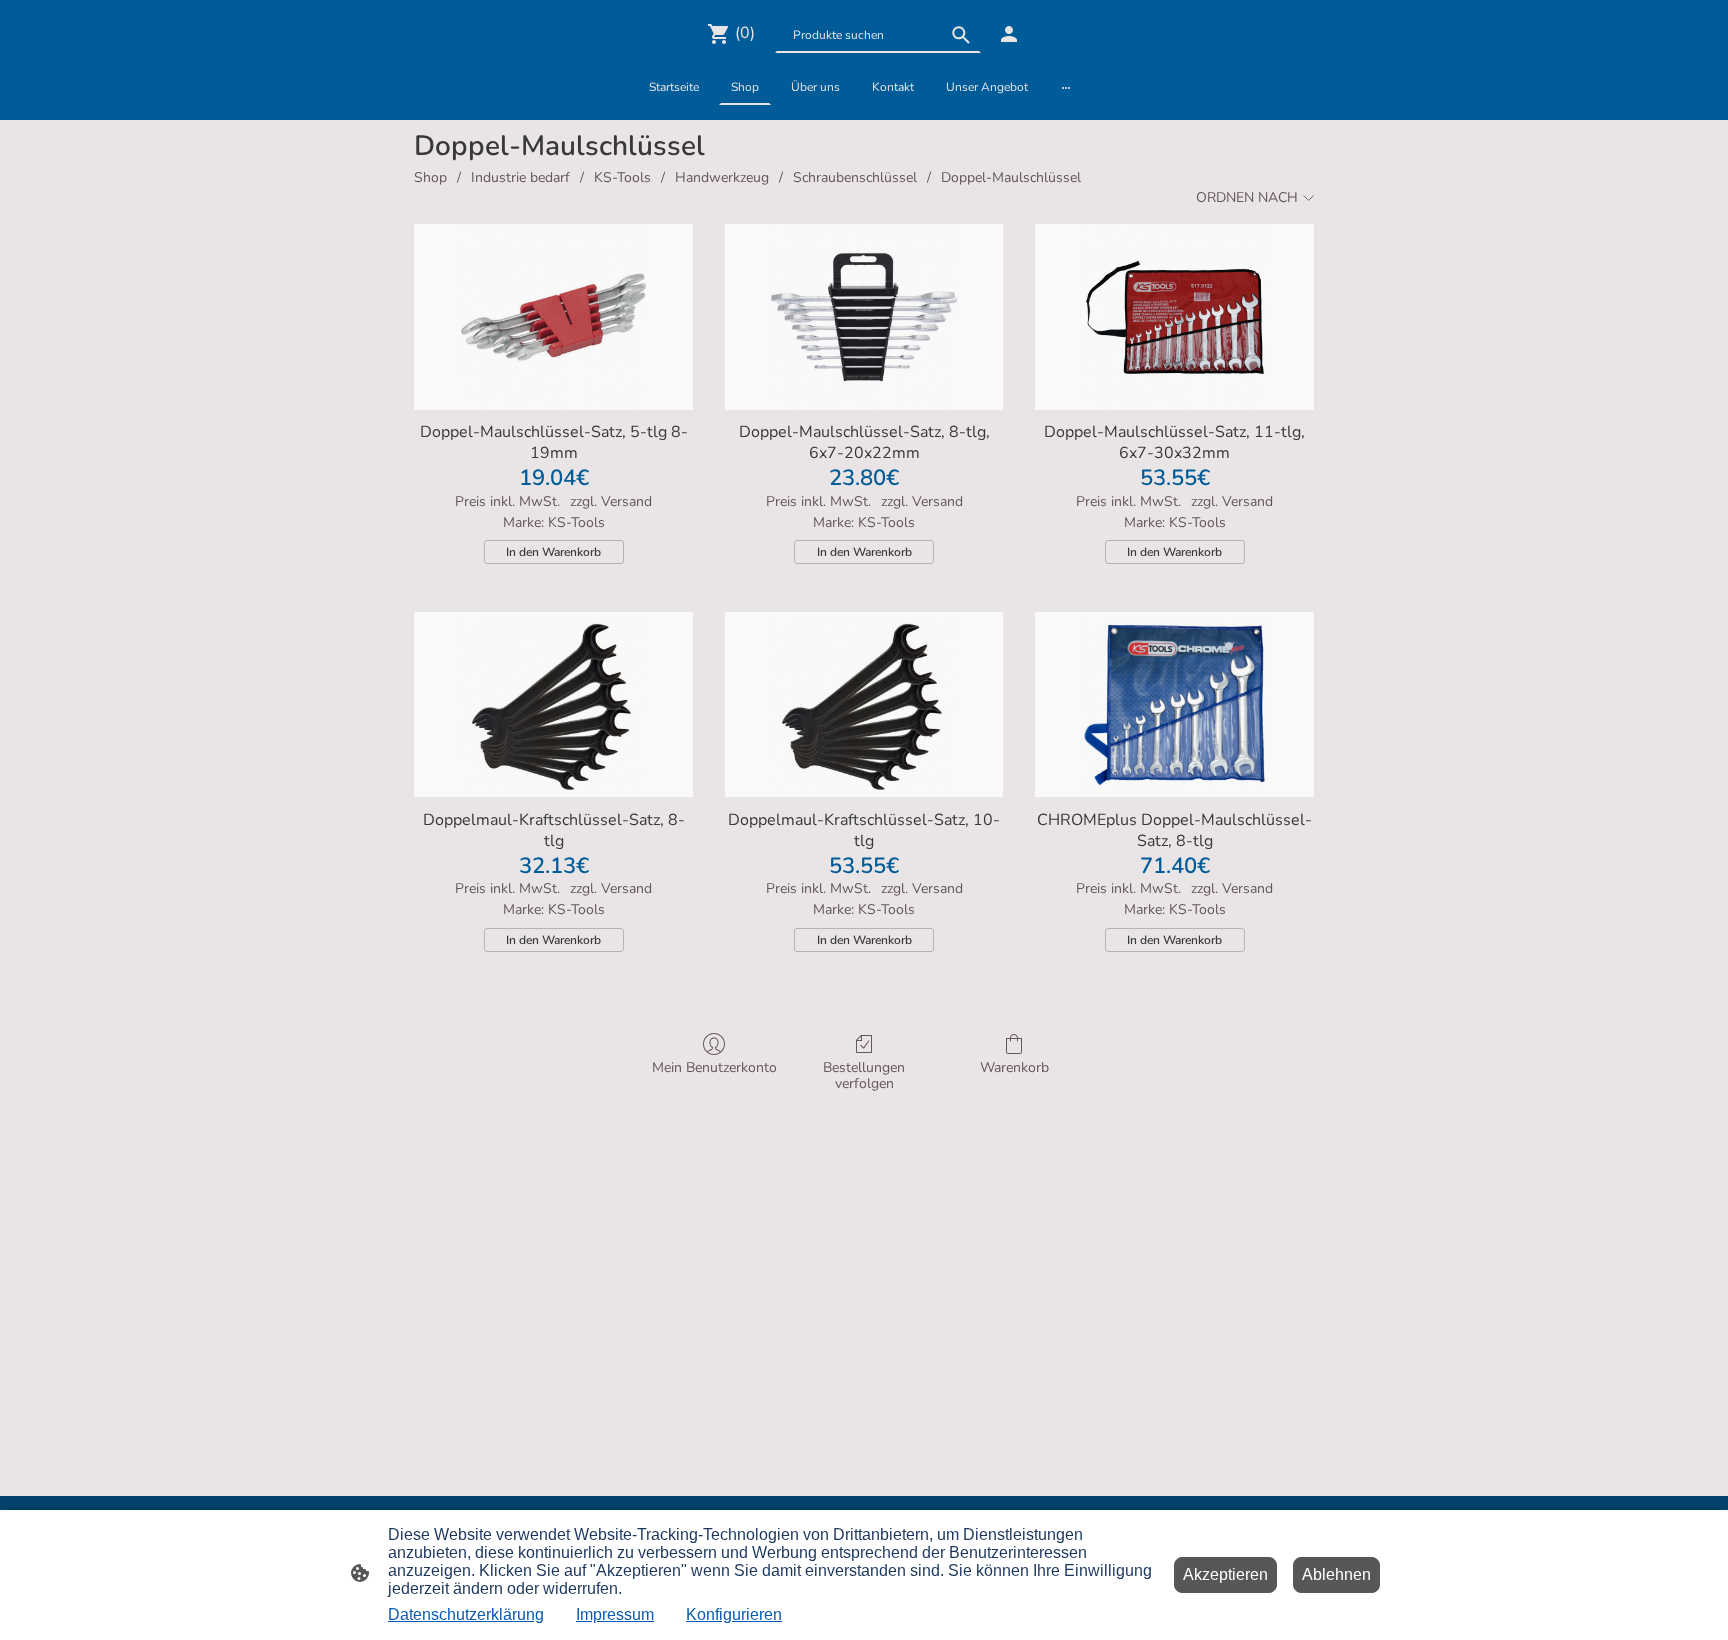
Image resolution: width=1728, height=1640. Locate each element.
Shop (430, 177)
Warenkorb (1014, 1067)
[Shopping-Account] (1009, 34)
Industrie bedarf (520, 177)
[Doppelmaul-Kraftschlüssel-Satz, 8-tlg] (553, 705)
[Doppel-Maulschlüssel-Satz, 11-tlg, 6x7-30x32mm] (1174, 317)
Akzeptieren (1225, 1574)
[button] (961, 35)
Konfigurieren (734, 1614)
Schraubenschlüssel (855, 177)
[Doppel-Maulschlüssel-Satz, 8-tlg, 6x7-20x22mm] (864, 317)
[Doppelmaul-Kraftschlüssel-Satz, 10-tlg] (864, 705)
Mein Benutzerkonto (714, 1067)
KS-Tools (622, 177)
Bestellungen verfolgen (864, 1076)
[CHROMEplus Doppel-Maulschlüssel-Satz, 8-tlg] (1174, 705)
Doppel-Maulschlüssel (1011, 177)
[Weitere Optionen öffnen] (1066, 87)
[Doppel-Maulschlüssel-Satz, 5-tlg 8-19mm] (553, 317)
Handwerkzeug (722, 177)
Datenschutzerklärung (466, 1614)
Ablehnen (1336, 1574)
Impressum (615, 1614)
